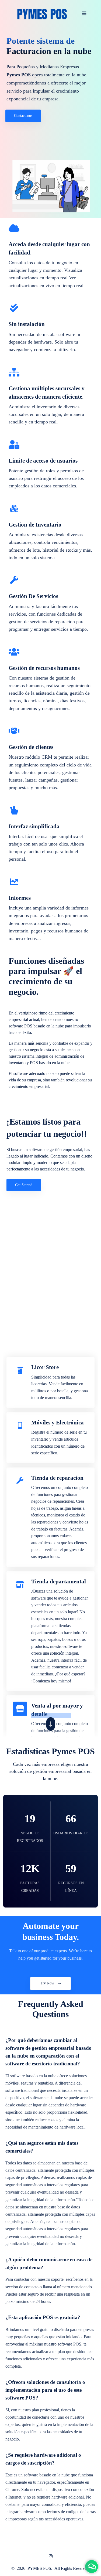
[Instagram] (51, 2556)
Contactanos (23, 116)
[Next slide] (51, 1724)
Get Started (24, 1185)
